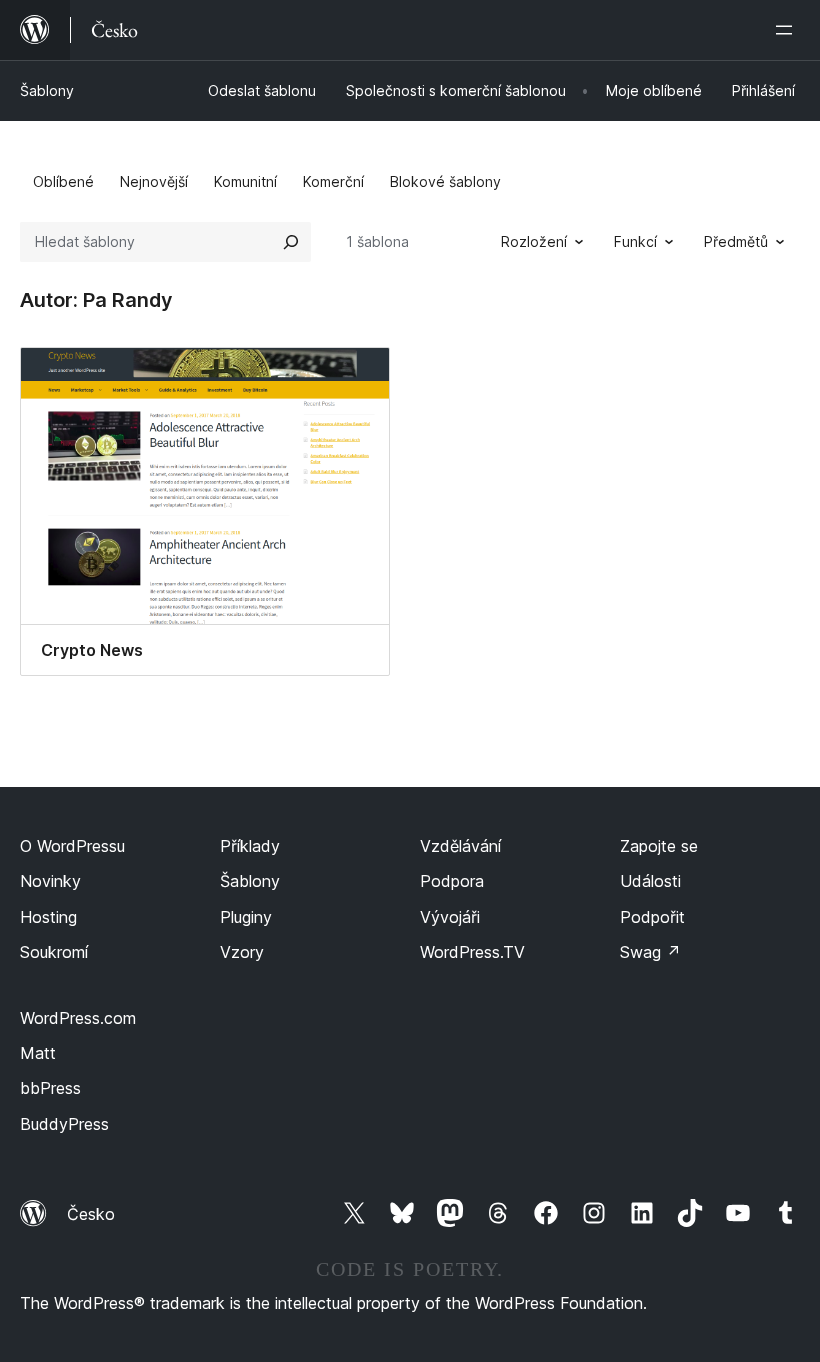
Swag (650, 952)
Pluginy (246, 917)
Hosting (48, 917)
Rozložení (534, 241)
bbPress (50, 1088)
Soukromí (54, 952)
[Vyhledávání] (291, 242)
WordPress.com (78, 1018)
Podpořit (652, 917)
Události (650, 881)
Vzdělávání (460, 846)
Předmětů (736, 241)
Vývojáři (450, 917)
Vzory (242, 952)
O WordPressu (72, 846)
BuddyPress (64, 1124)
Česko (91, 1214)
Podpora (452, 881)
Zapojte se (659, 846)
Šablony (47, 90)
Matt (38, 1053)
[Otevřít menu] (788, 30)
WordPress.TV (472, 952)
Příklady (250, 846)
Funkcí (635, 241)
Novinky (50, 881)
